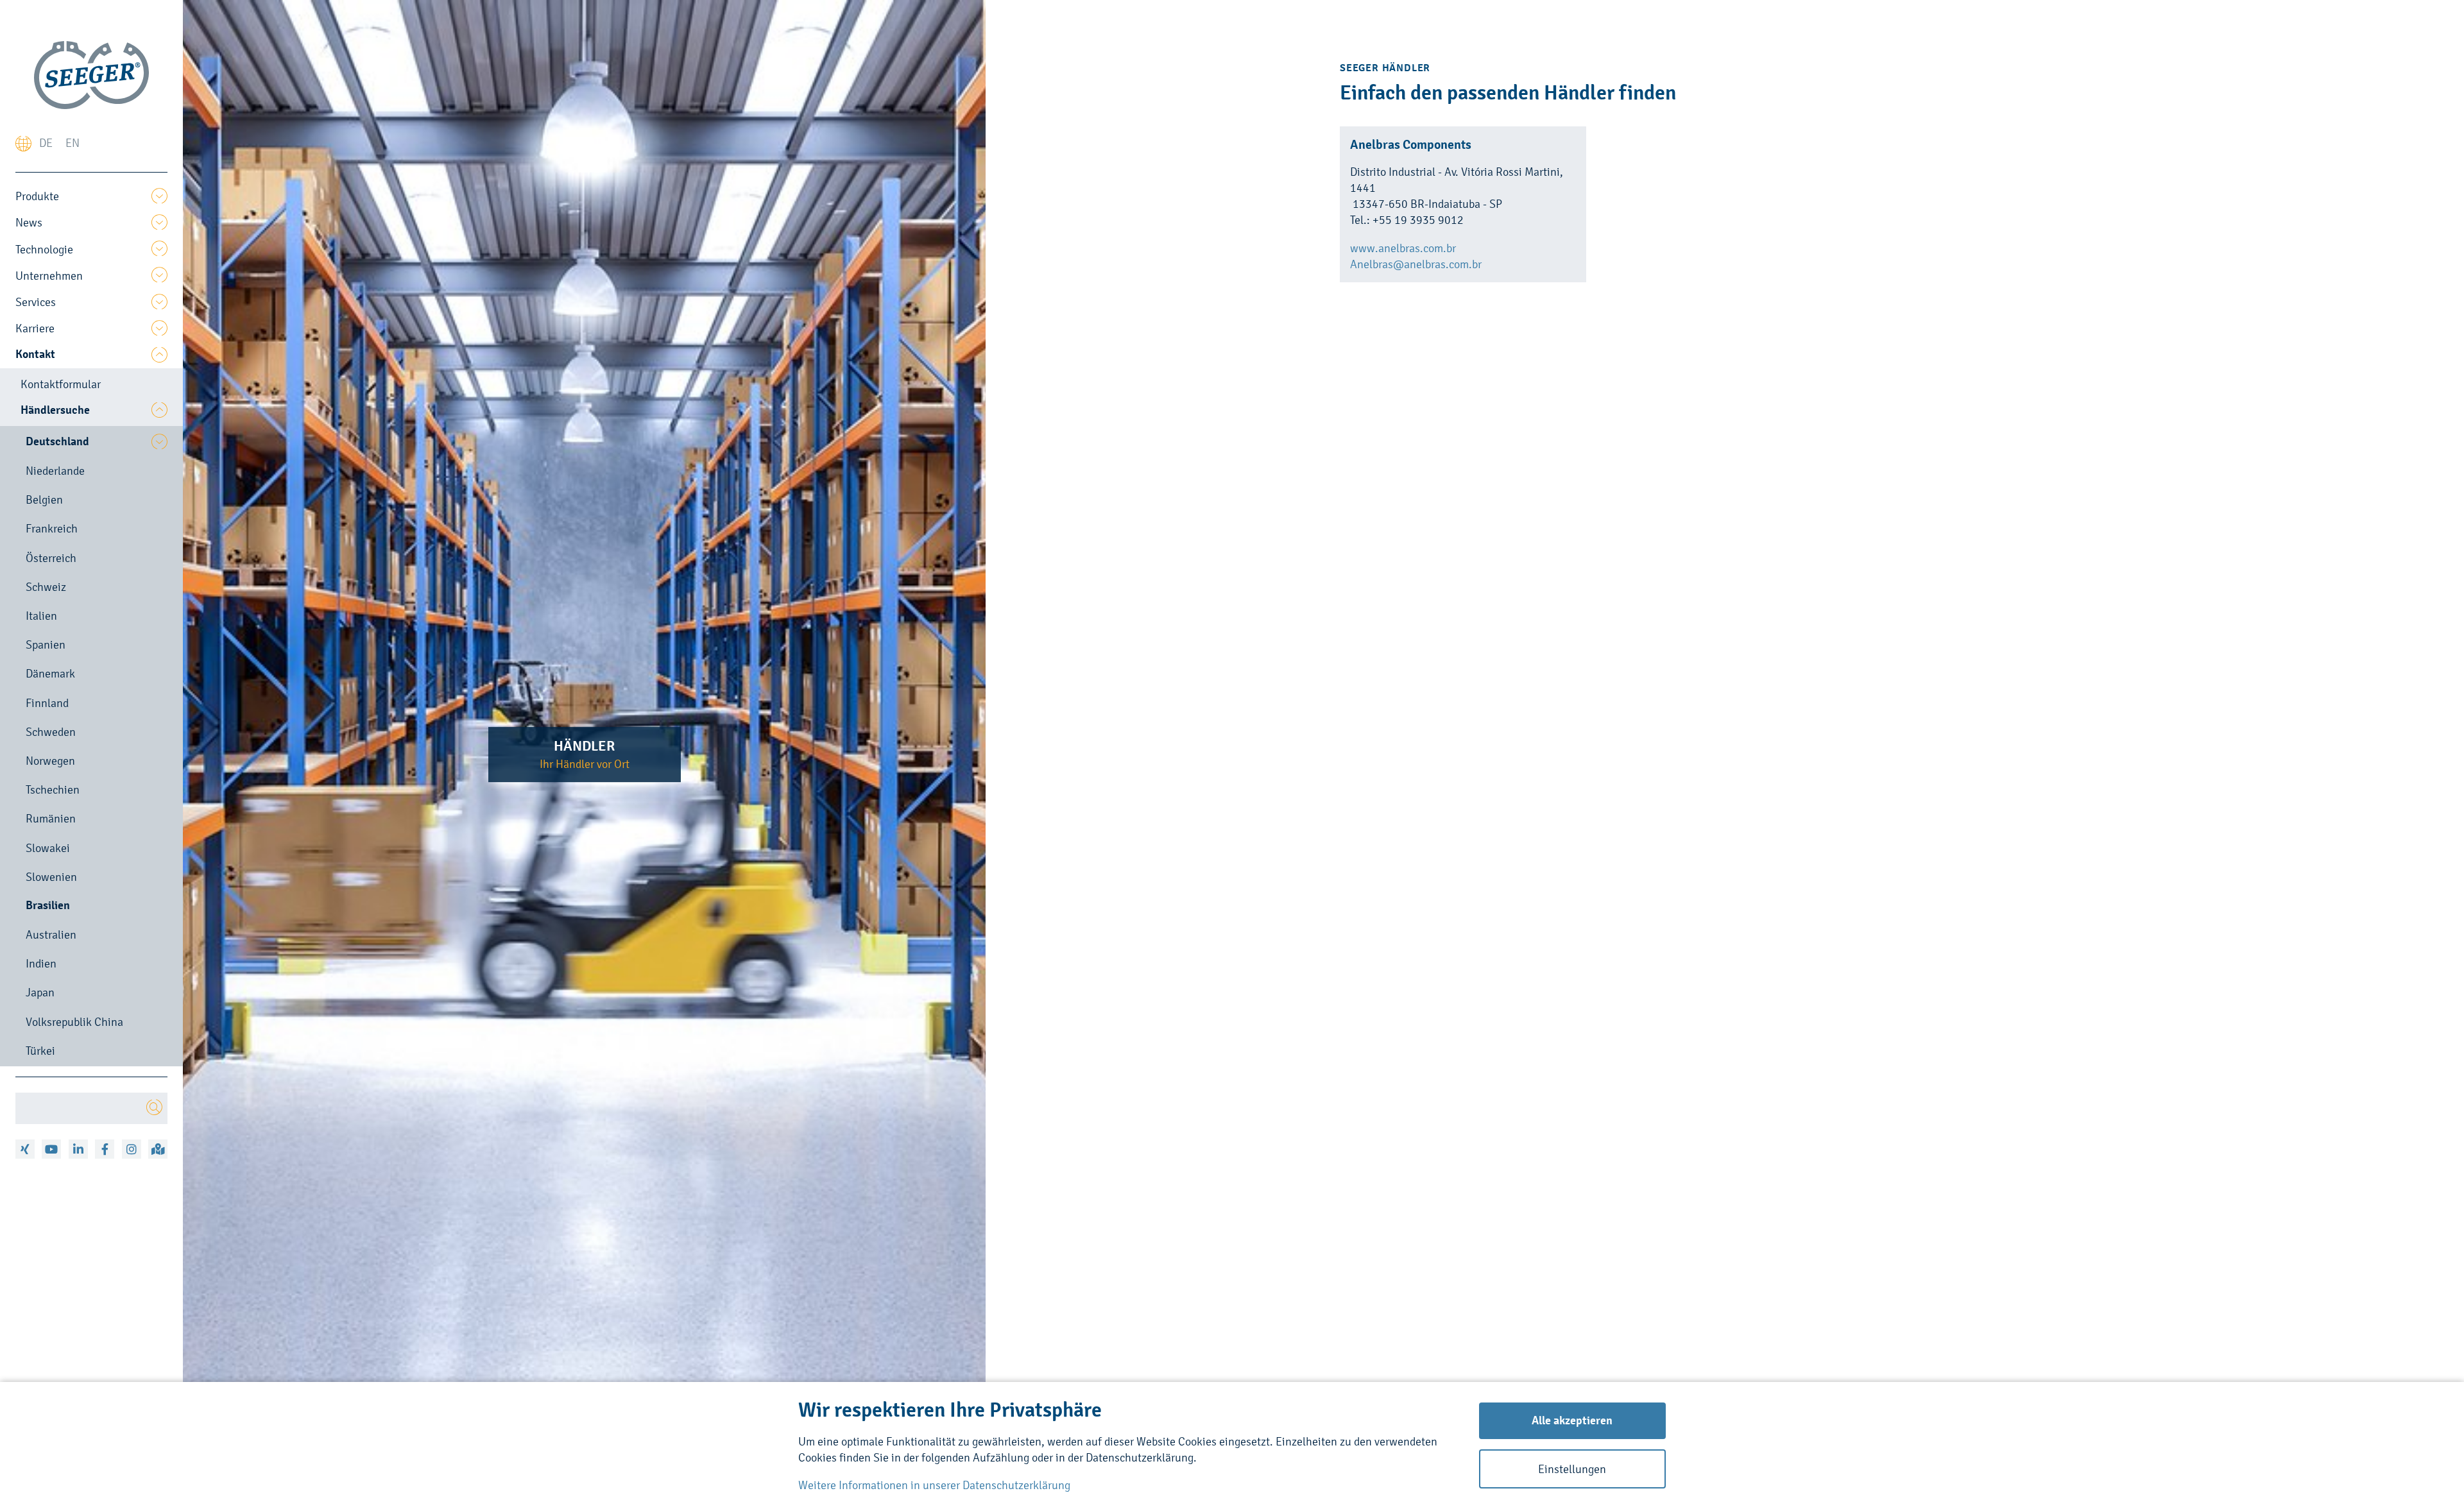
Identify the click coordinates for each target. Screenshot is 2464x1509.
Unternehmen (49, 276)
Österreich (51, 558)
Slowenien (51, 877)
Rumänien (51, 818)
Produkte (37, 196)
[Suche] (154, 1108)
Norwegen (50, 761)
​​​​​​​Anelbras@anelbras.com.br (1416, 264)
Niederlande (55, 471)
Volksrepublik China (74, 1022)
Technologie (44, 249)
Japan (40, 992)
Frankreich (52, 528)
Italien (41, 616)
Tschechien (53, 789)
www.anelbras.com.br (1403, 248)
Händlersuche (55, 410)
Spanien (46, 644)
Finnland (47, 703)
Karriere (35, 328)
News (29, 222)
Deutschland (57, 441)
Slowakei (48, 848)
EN (73, 143)
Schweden (51, 732)
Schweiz (46, 587)
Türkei (40, 1051)
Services (36, 302)
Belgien (44, 499)
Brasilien (48, 905)
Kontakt (35, 354)
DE (46, 143)
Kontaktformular (61, 384)
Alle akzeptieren (1572, 1420)
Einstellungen (1572, 1469)
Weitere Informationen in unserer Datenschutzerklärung (934, 1485)
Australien (51, 934)
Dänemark (50, 673)
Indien (41, 963)
